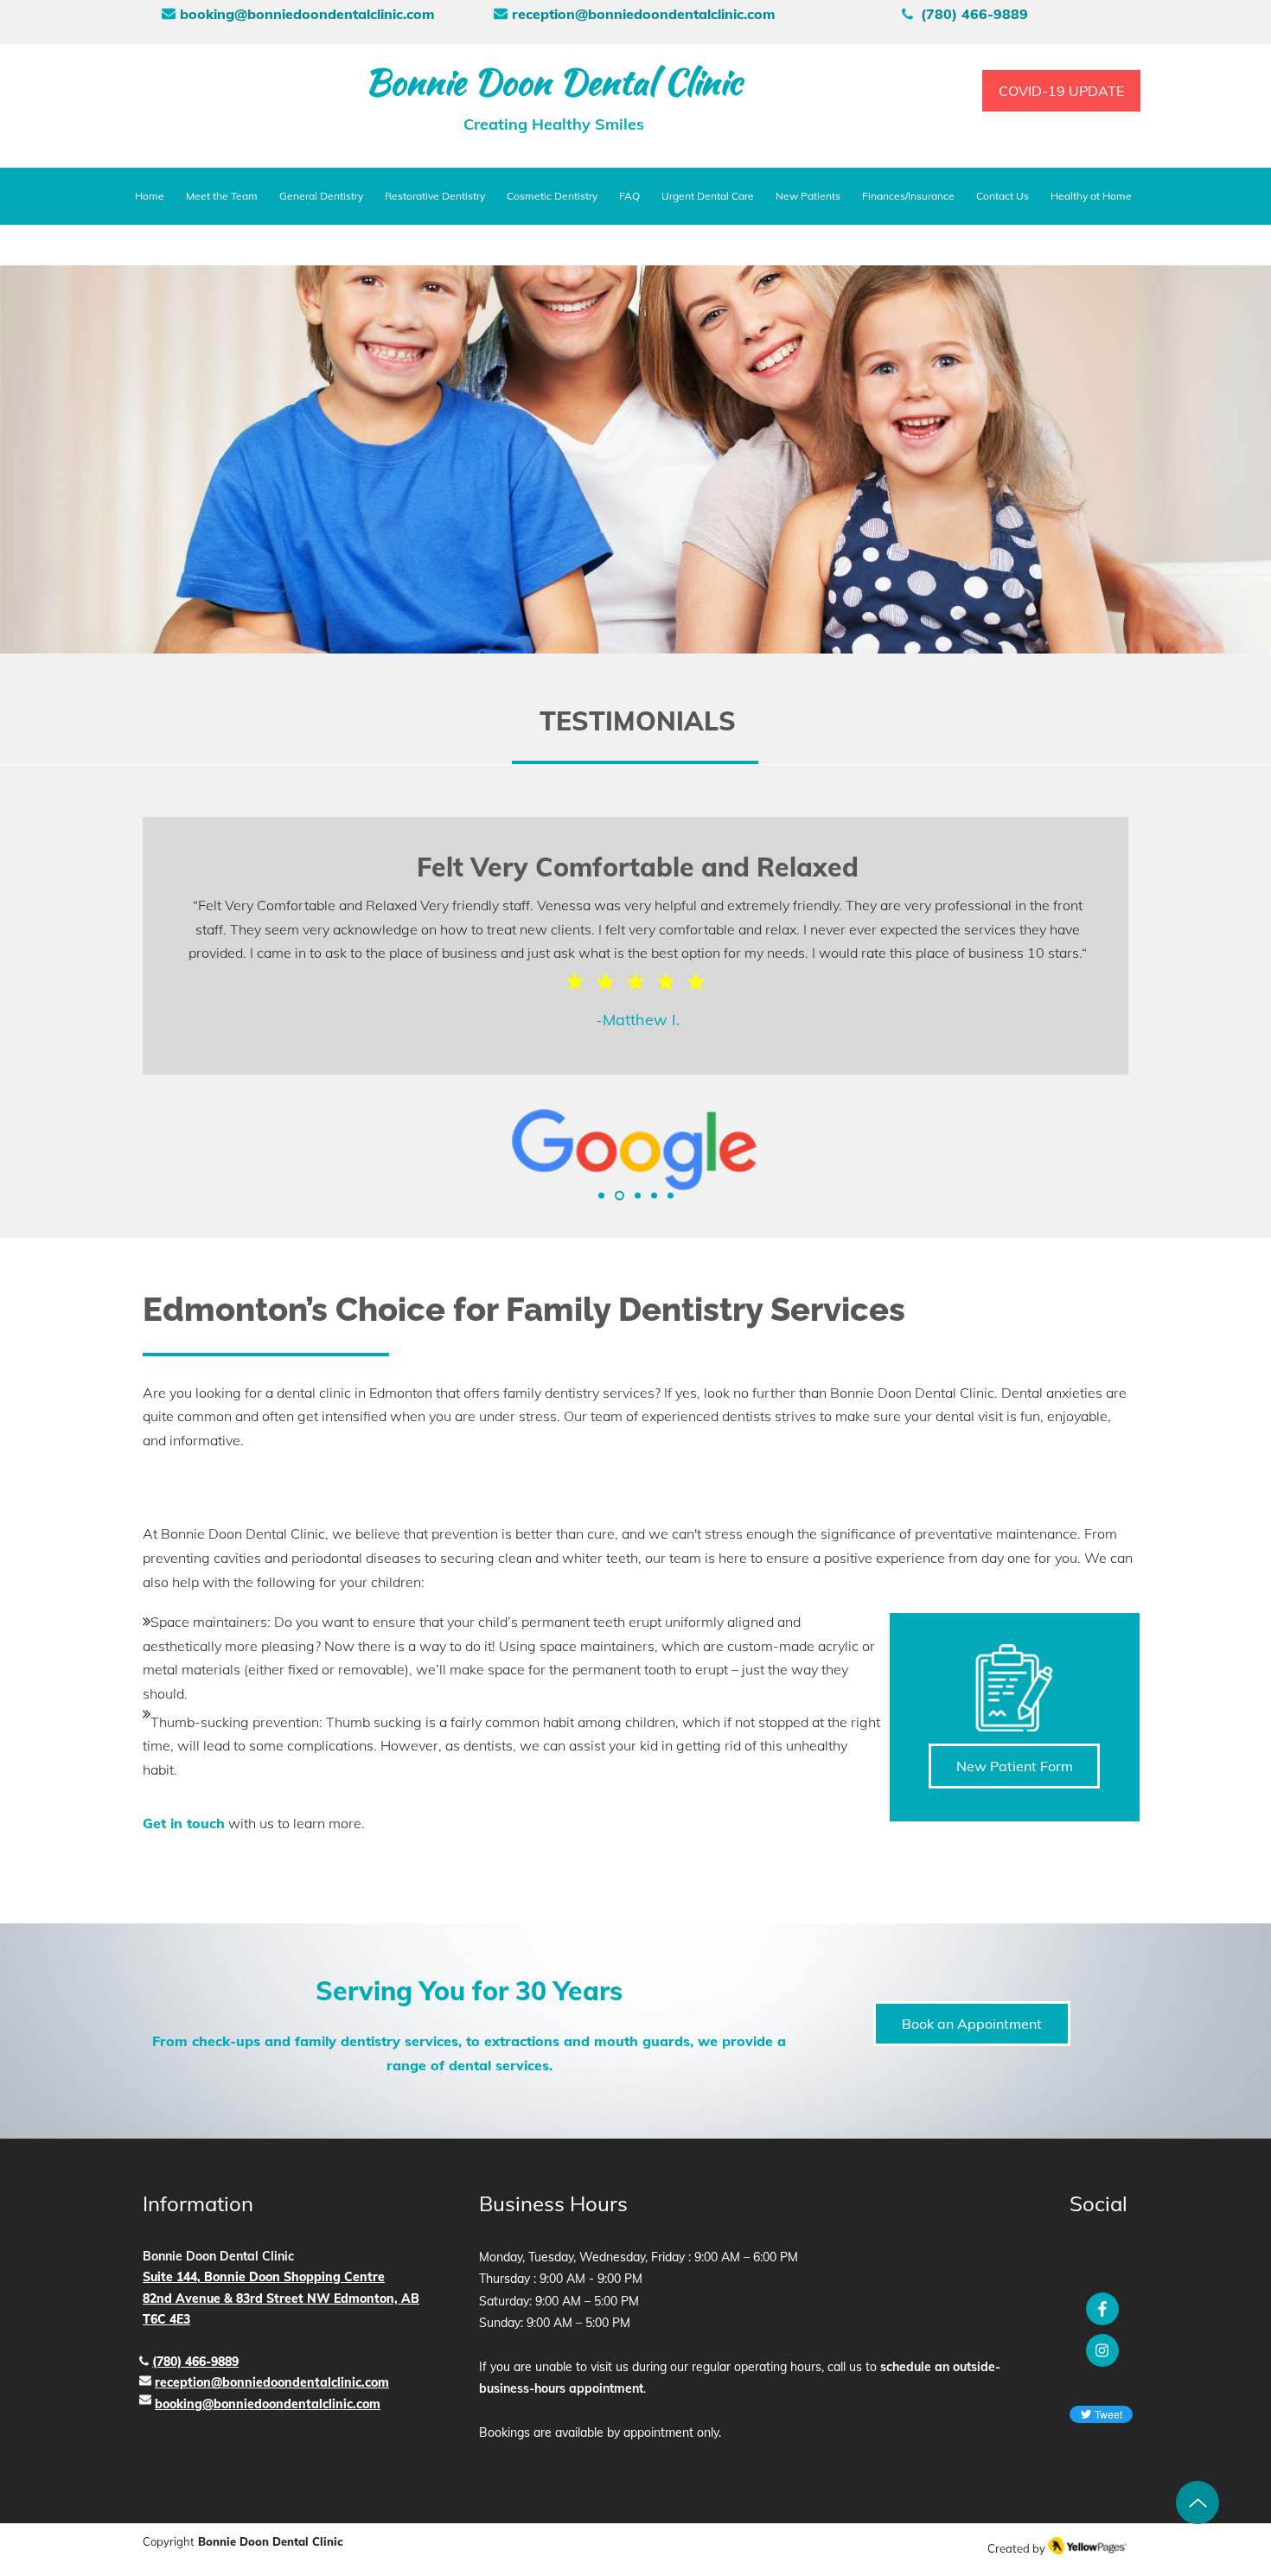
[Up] (1198, 2503)
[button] (435, 196)
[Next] (1177, 1002)
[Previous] (94, 1002)
